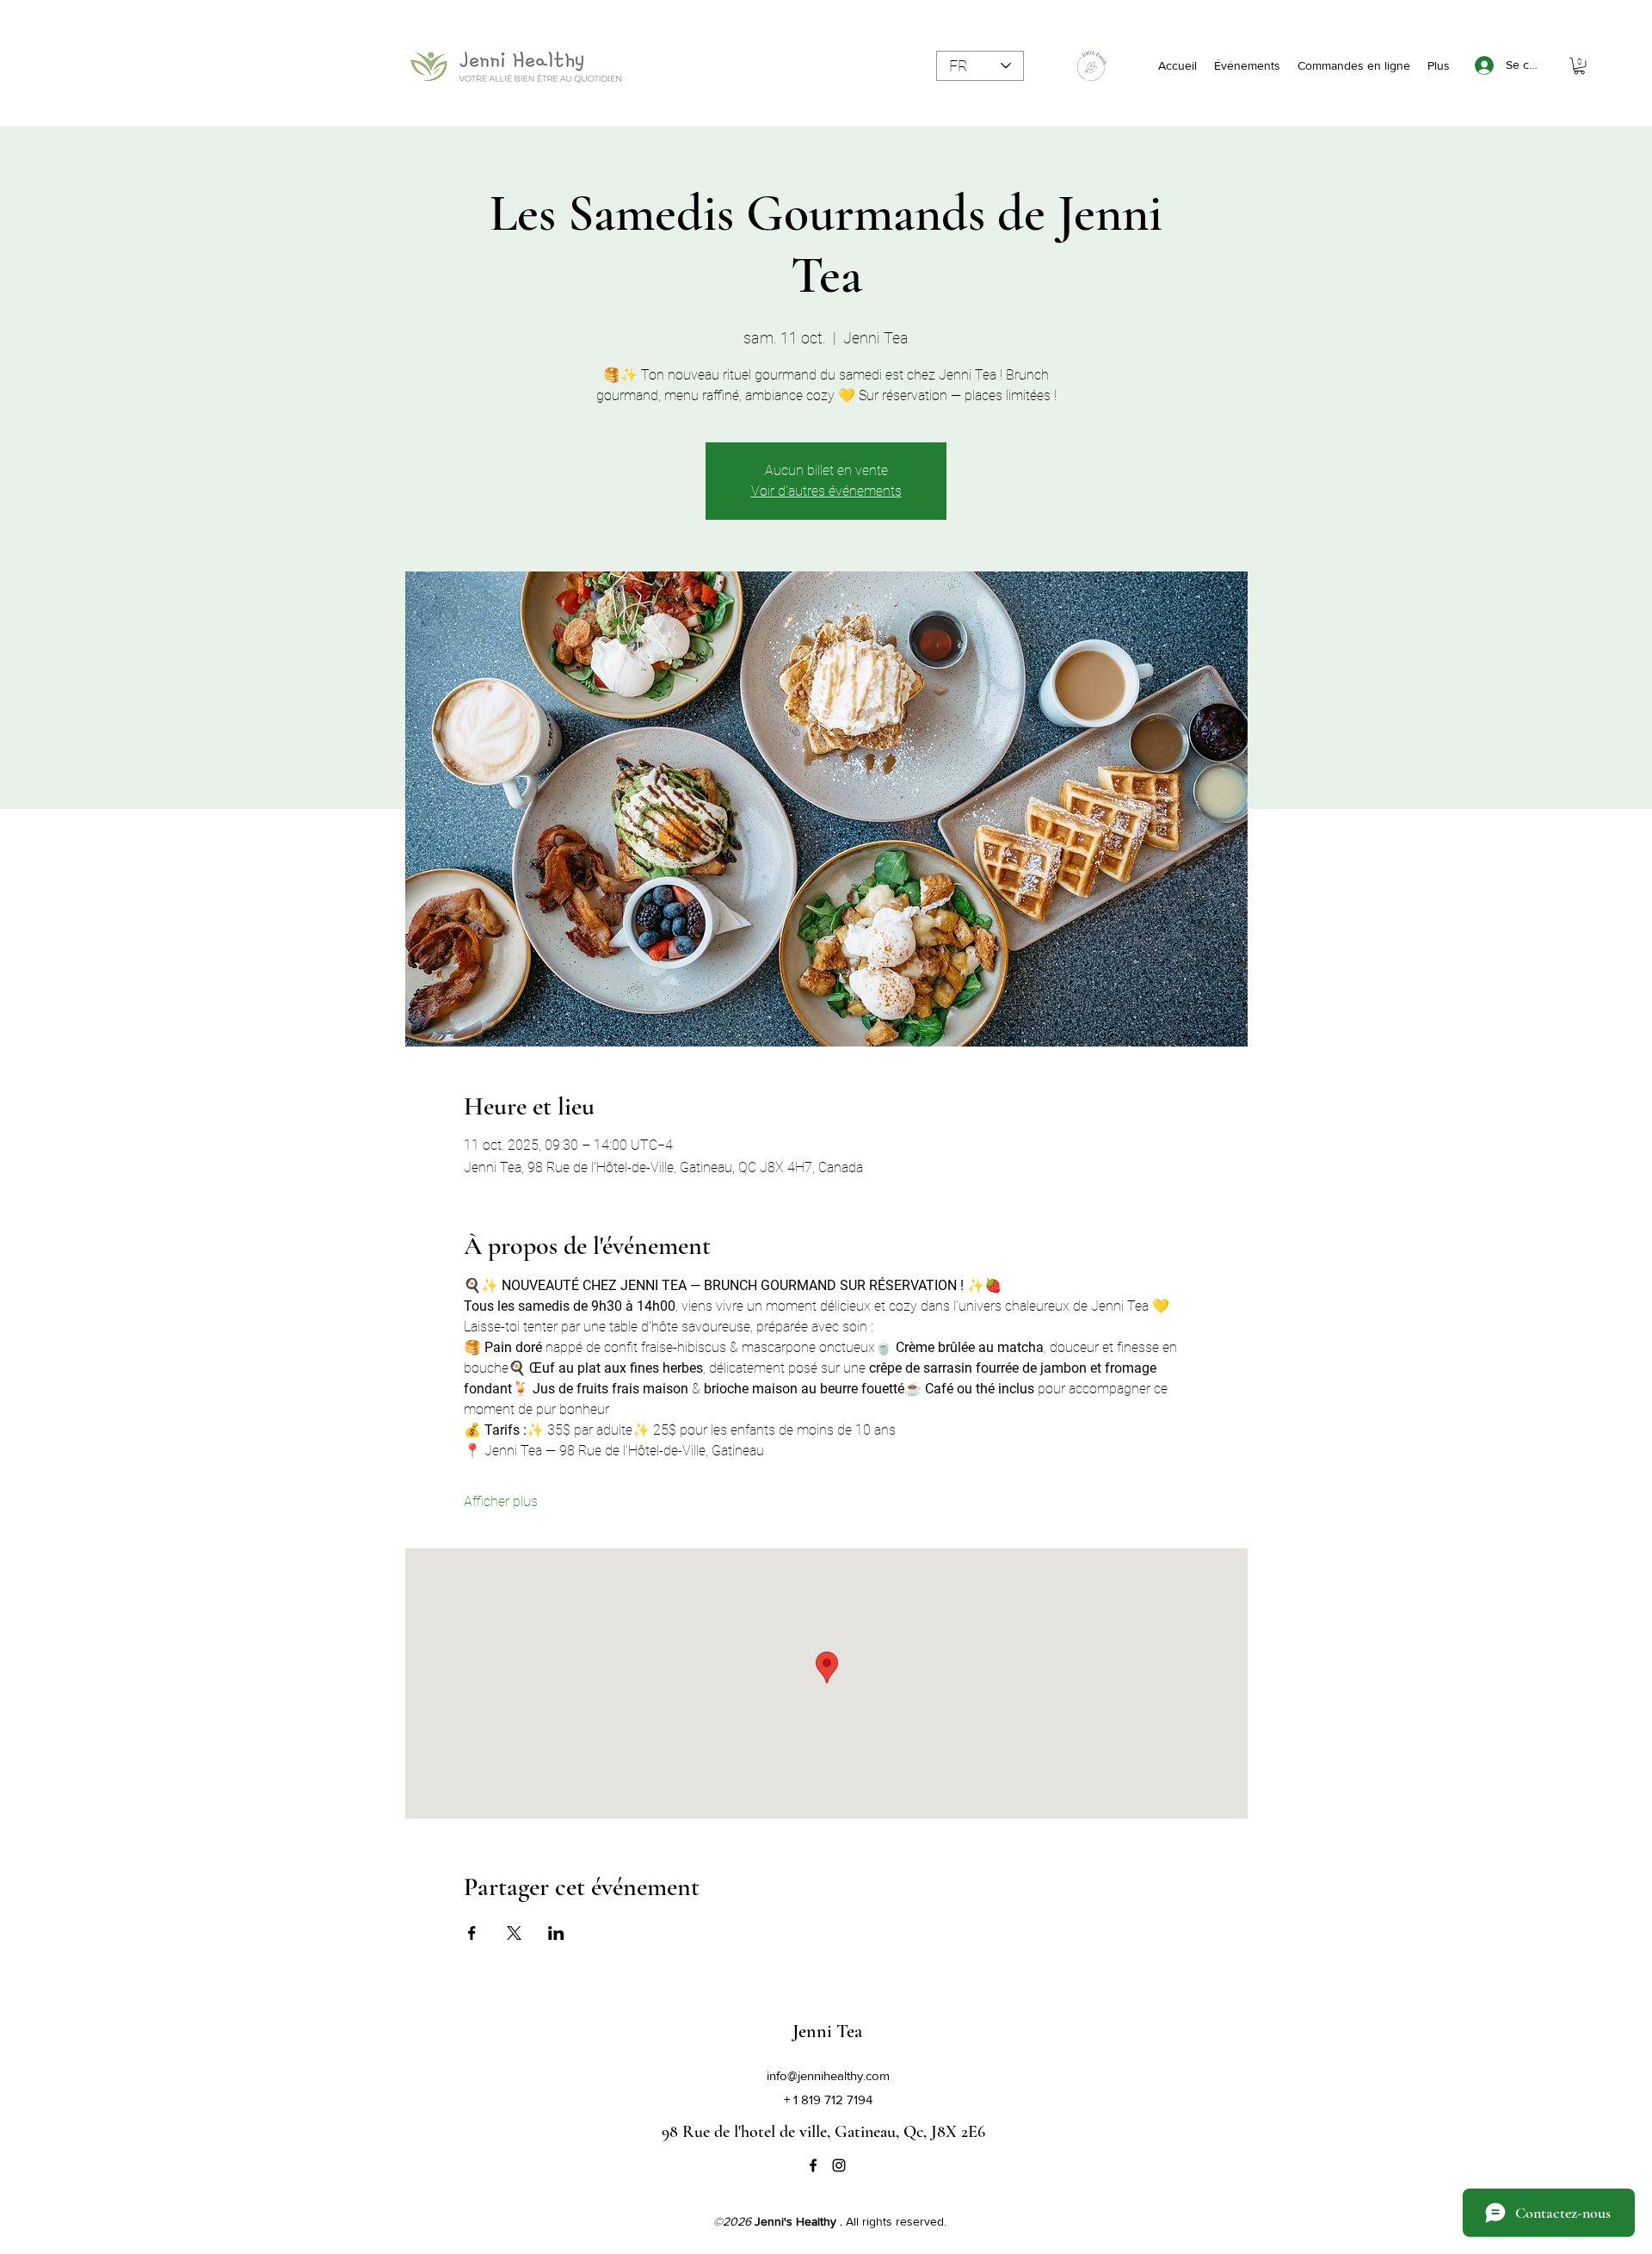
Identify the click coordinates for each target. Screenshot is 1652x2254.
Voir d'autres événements (826, 491)
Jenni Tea (827, 2031)
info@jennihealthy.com (828, 2075)
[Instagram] (839, 2165)
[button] (1579, 66)
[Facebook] (813, 2165)
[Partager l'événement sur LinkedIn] (556, 1933)
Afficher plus (501, 1501)
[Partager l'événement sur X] (514, 1933)
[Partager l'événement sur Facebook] (472, 1933)
